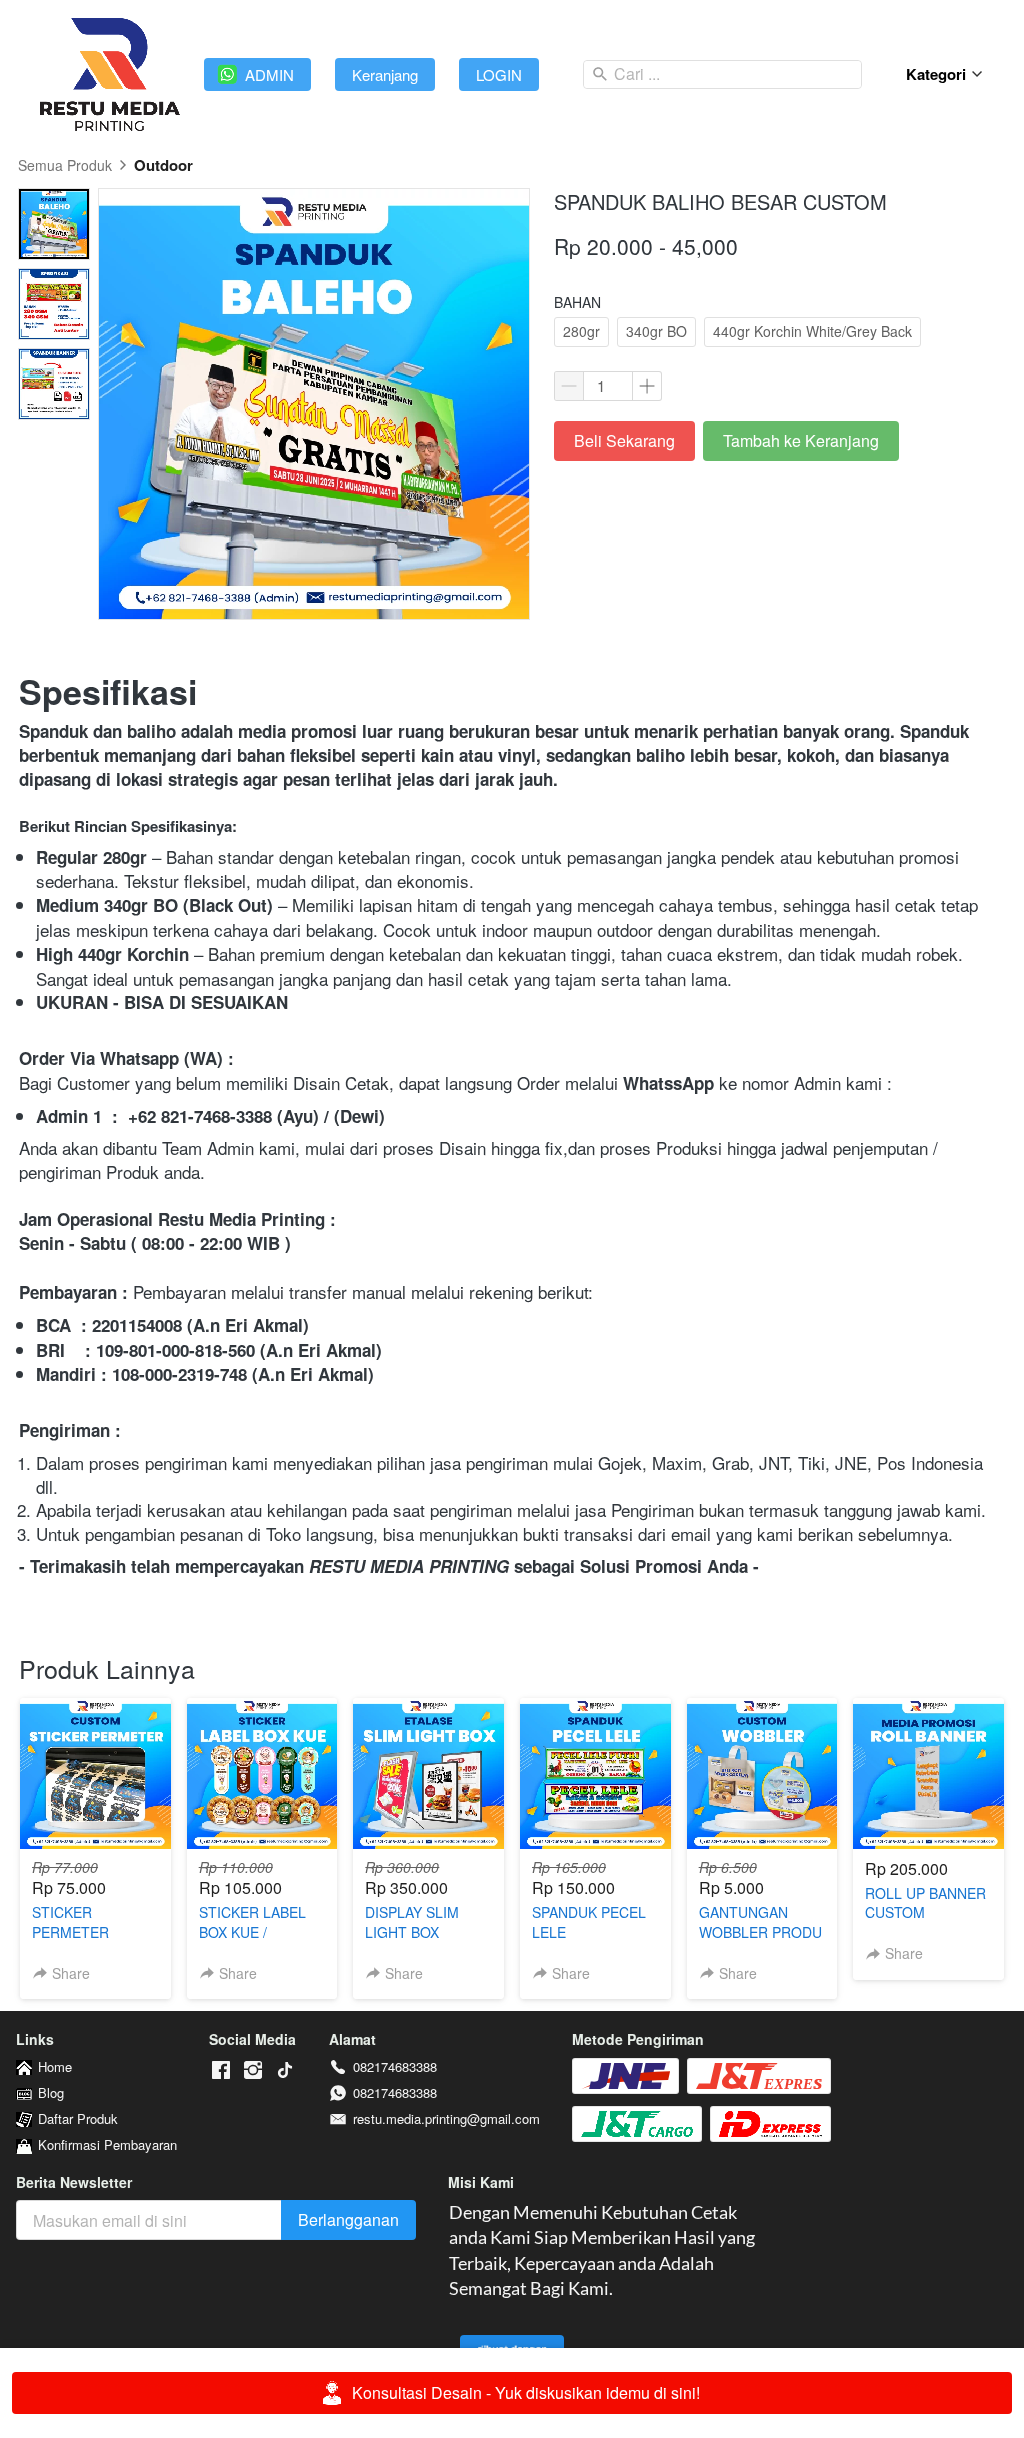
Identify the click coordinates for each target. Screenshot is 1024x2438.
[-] (221, 2070)
